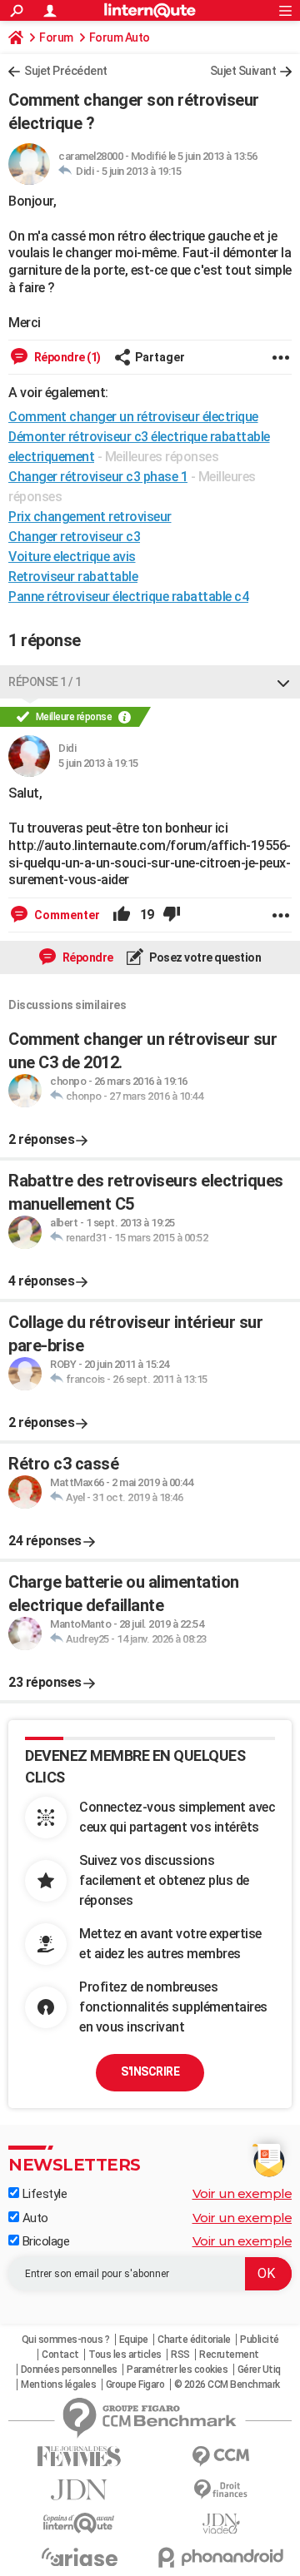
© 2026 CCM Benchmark (227, 2385)
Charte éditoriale (194, 2340)
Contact (60, 2355)
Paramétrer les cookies (177, 2370)
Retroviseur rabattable (73, 577)
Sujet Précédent (66, 71)
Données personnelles (69, 2370)
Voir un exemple (242, 2193)
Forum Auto (120, 37)
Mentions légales (58, 2385)
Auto (34, 2218)
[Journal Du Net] (79, 2490)
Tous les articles (125, 2355)
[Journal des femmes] (79, 2457)
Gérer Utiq (259, 2370)
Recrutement (229, 2355)
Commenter (66, 915)
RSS (180, 2355)
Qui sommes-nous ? (66, 2340)
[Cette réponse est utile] (122, 915)
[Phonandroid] (221, 2557)
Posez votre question (205, 957)
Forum (56, 37)
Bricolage (44, 2241)
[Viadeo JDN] (221, 2524)
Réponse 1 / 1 (45, 682)
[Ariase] (79, 2557)
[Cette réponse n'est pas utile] (172, 915)
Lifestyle (43, 2194)
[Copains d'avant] (79, 2523)
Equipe (134, 2340)
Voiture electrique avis (72, 557)
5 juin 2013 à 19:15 (142, 171)
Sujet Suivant (243, 71)
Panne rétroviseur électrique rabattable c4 (128, 597)
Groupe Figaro (135, 2385)
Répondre (87, 957)
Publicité (260, 2340)
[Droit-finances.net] (221, 2490)
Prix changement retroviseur (90, 517)
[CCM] (221, 2457)
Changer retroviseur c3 (74, 537)
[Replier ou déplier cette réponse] (283, 682)
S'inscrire (150, 2071)
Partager (160, 357)
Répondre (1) (66, 357)
